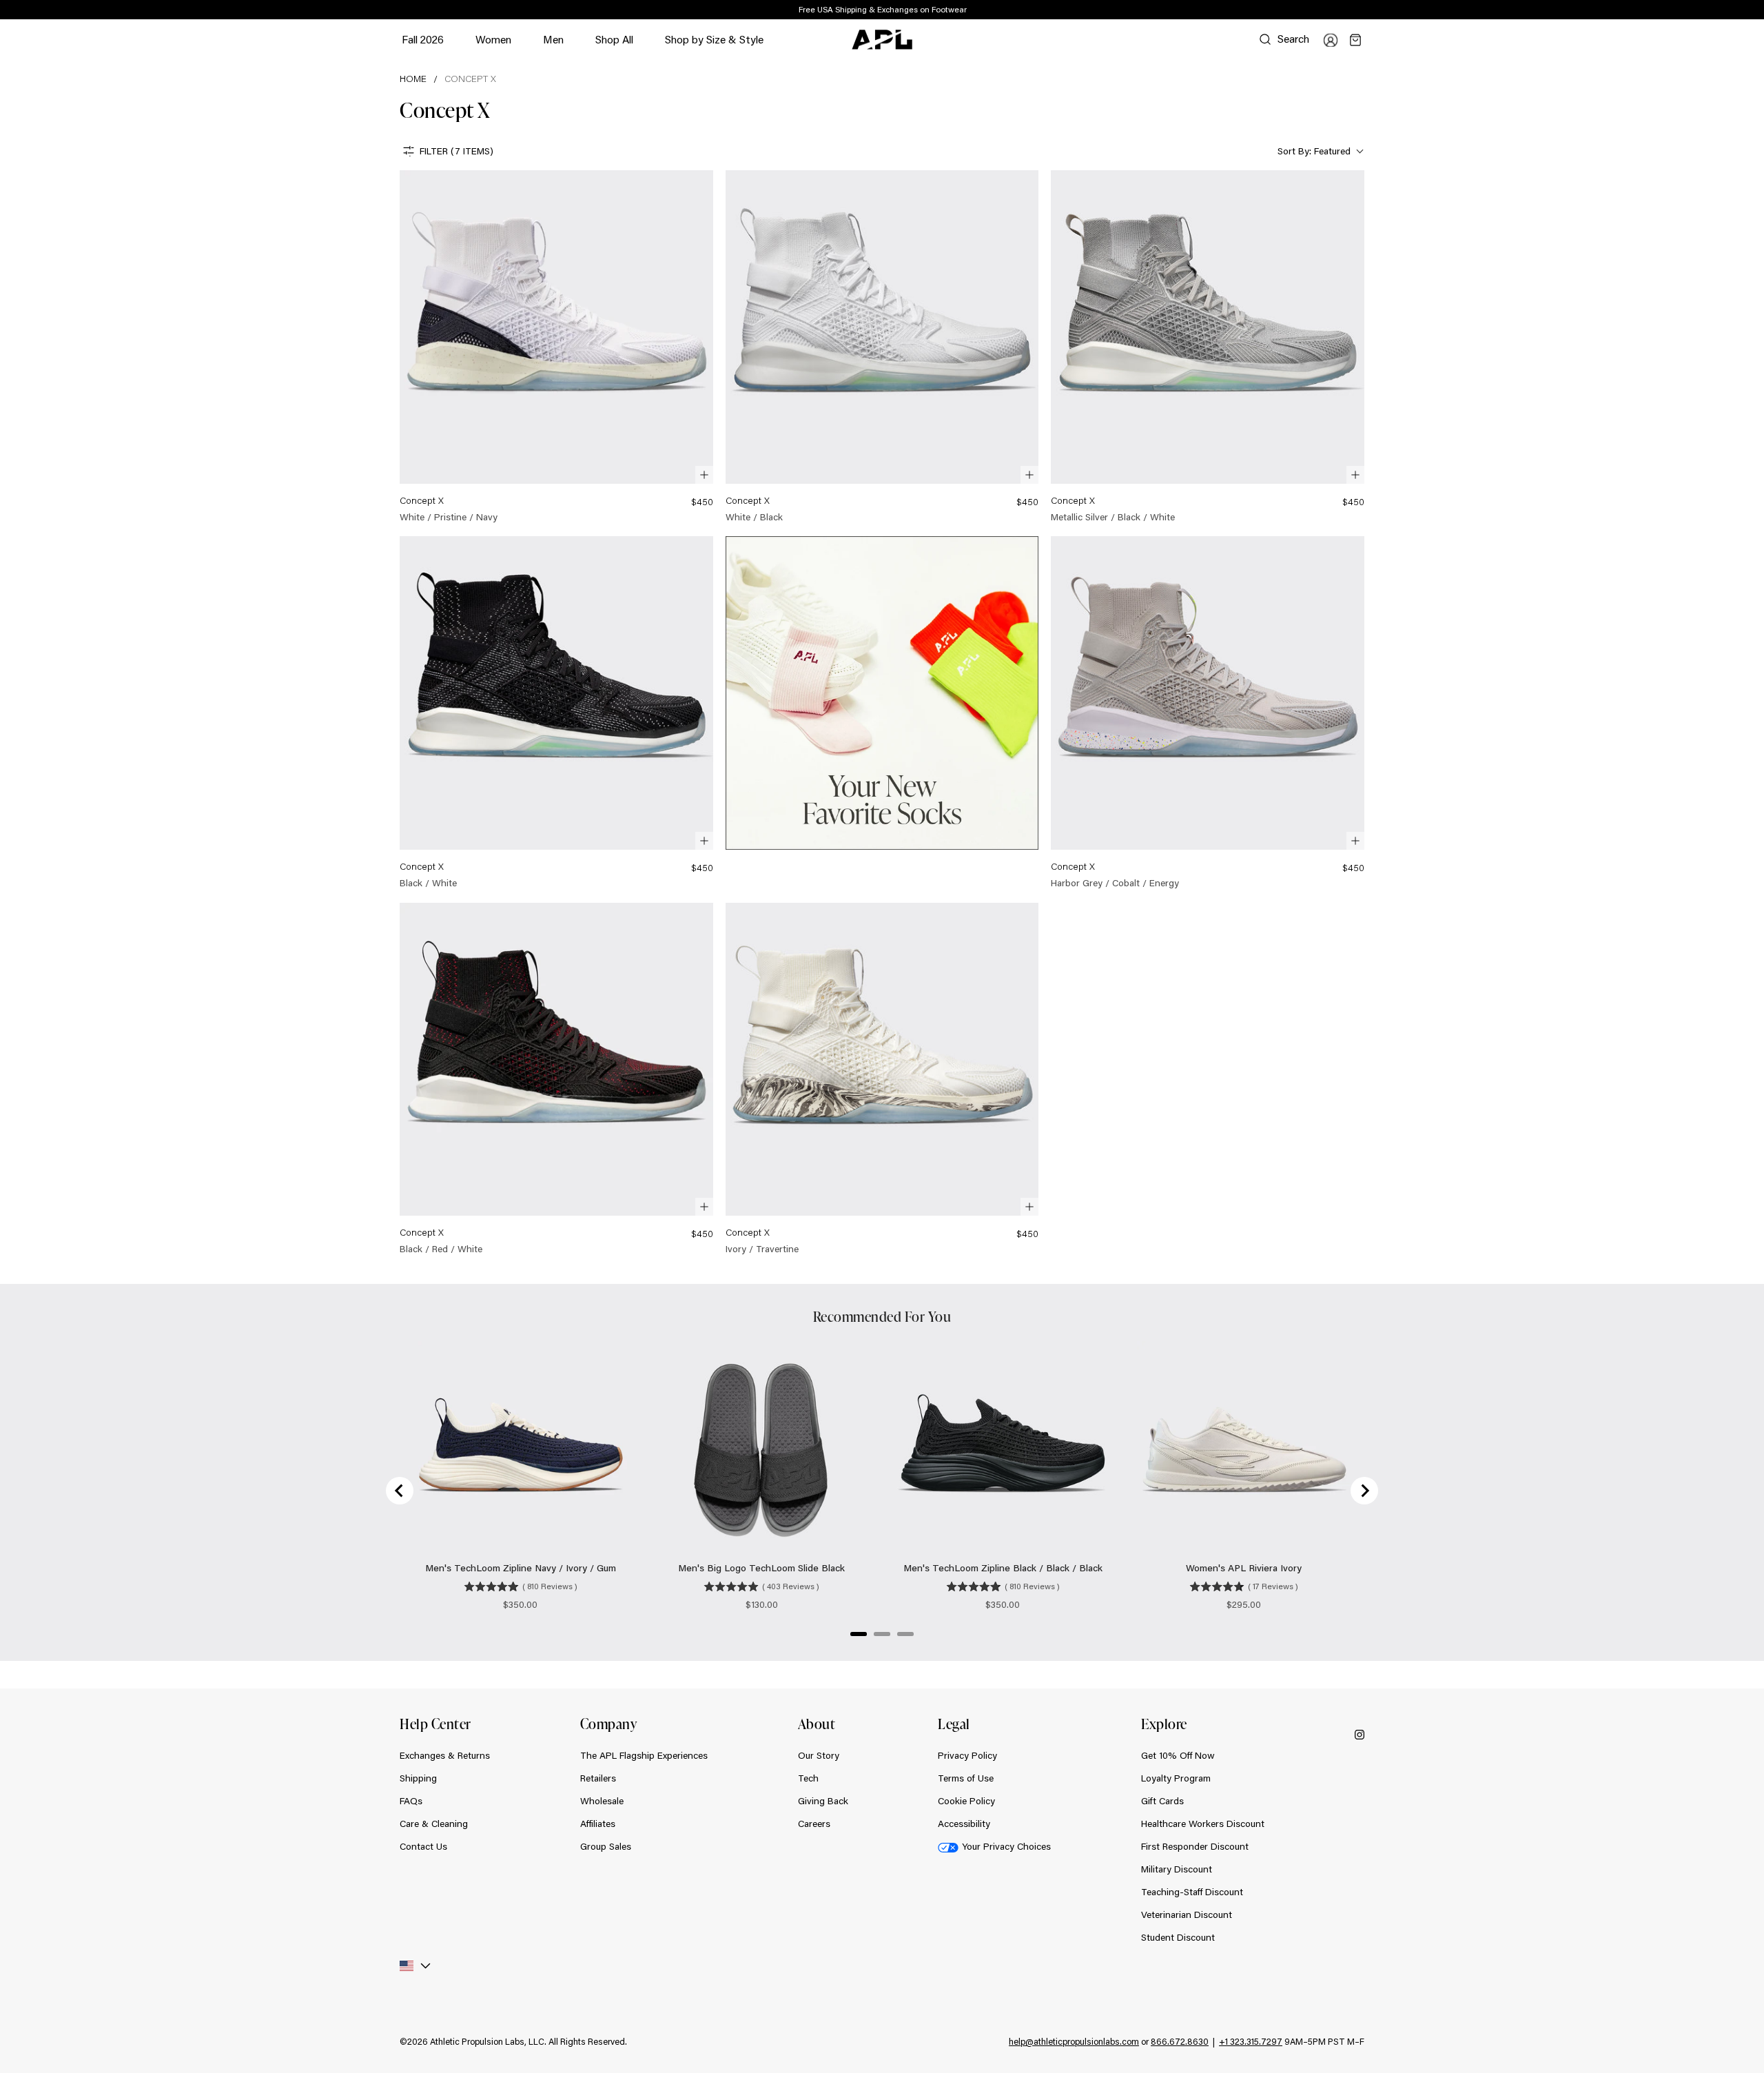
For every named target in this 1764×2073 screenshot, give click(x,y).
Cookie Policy (966, 1801)
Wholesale (602, 1801)
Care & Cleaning (434, 1824)
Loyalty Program (1176, 1778)
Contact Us (423, 1846)
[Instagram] (1360, 1734)
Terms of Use (966, 1778)
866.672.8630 (1180, 2041)
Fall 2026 (423, 39)
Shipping (418, 1778)
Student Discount (1178, 1937)
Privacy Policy (967, 1755)
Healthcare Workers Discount (1203, 1824)
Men (553, 46)
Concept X (470, 79)
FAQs (411, 1801)
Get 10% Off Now (1178, 1755)
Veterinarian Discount (1187, 1914)
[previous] (1333, 10)
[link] (556, 347)
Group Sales (606, 1846)
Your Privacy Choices (1006, 1846)
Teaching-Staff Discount (1192, 1892)
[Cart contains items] (1355, 40)
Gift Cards (1162, 1801)
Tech (808, 1778)
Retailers (598, 1778)
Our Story (819, 1755)
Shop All (614, 39)
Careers (814, 1824)
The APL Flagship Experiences (644, 1755)
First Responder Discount (1195, 1846)
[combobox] (1319, 151)
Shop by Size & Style (714, 46)
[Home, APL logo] (882, 40)
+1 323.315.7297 (1251, 2041)
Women (493, 46)
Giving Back (823, 1801)
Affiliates (598, 1824)
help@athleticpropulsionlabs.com (1074, 2041)
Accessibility (964, 1824)
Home (413, 79)
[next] (1368, 10)
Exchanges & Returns (445, 1755)
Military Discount (1177, 1869)
